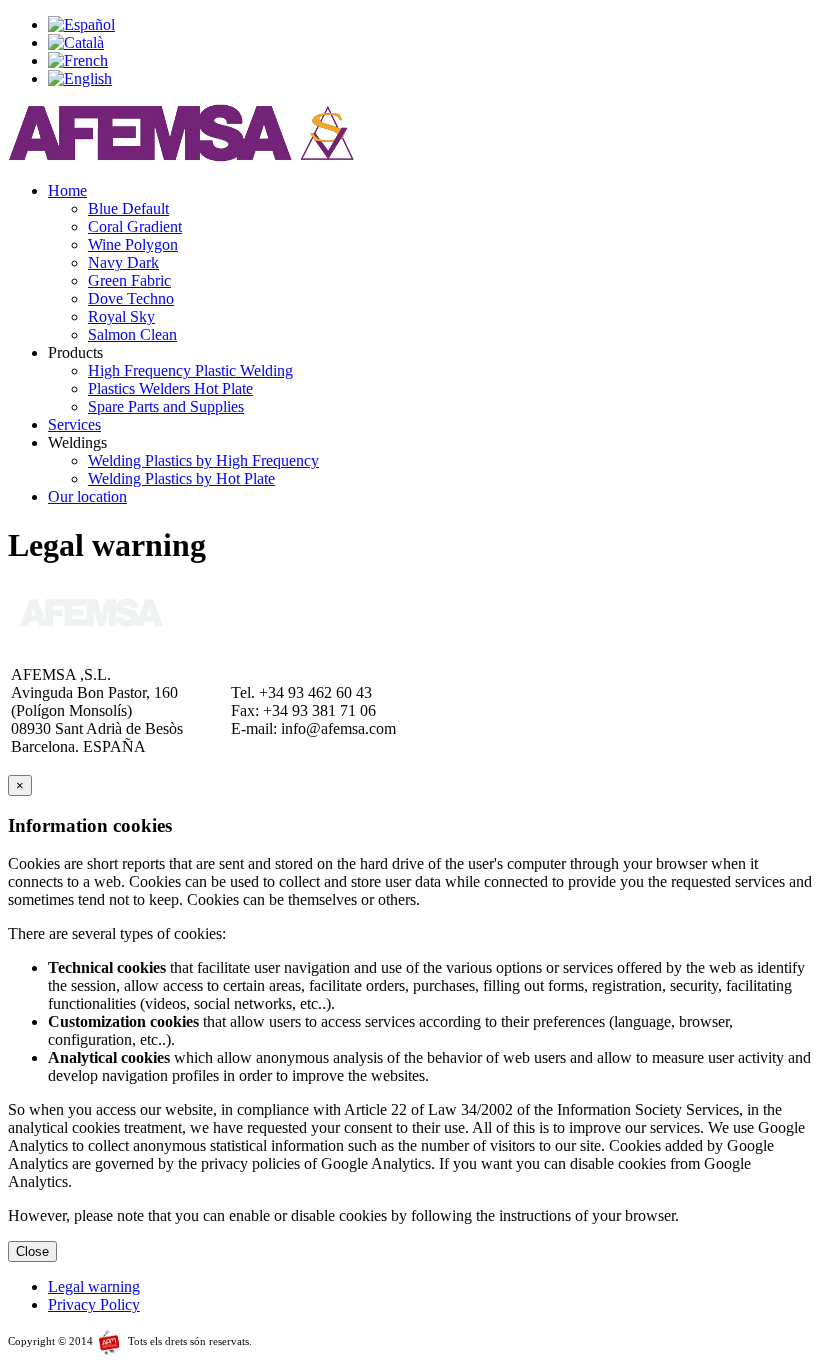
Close (32, 1251)
